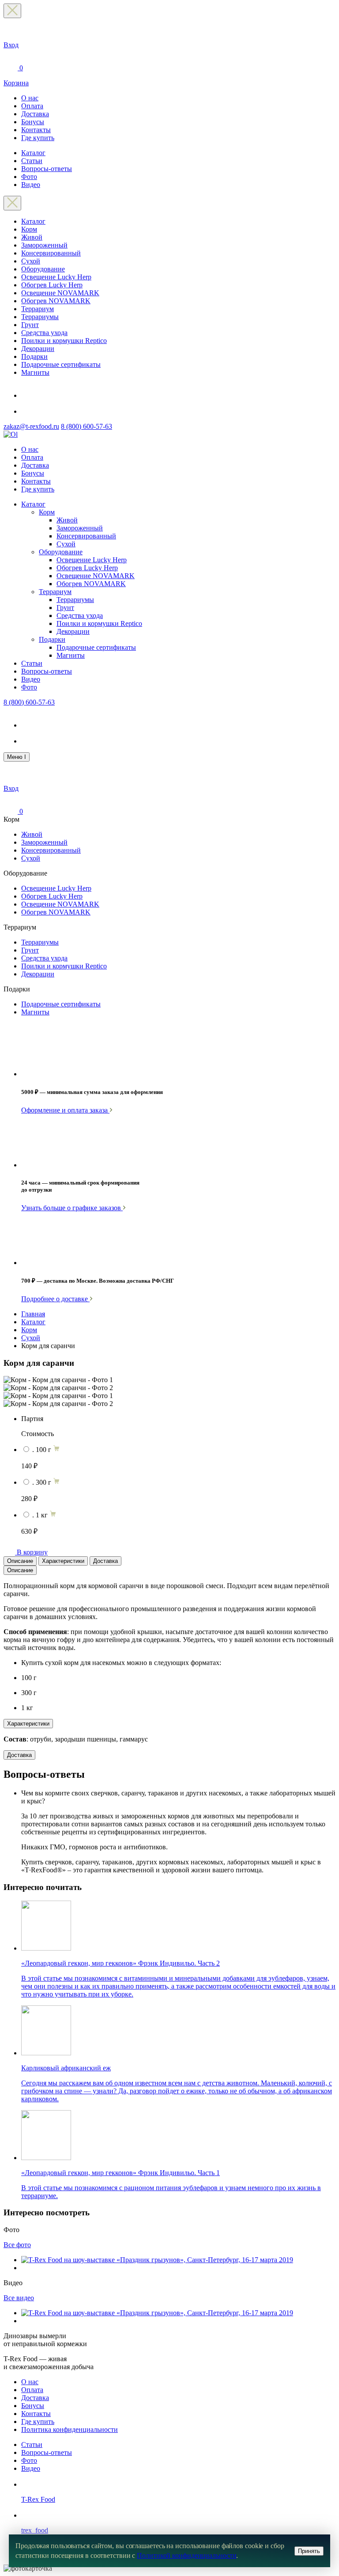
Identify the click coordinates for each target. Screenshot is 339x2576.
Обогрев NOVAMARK (56, 301)
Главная (33, 1314)
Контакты (36, 130)
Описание (20, 1561)
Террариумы (40, 317)
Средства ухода (44, 333)
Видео (31, 185)
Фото (29, 177)
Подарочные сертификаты (61, 364)
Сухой (31, 261)
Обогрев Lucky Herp (52, 285)
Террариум (38, 309)
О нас (30, 98)
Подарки (34, 356)
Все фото (17, 2245)
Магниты (35, 372)
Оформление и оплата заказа (65, 1110)
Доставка (35, 114)
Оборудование (43, 269)
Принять (309, 2551)
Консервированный (51, 253)
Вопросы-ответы (47, 169)
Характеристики (63, 1561)
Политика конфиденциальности (70, 2429)
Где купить (38, 138)
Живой (32, 237)
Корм (29, 229)
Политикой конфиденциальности (186, 2555)
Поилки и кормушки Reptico (64, 341)
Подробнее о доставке (55, 1299)
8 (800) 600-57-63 (87, 426)
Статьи (32, 161)
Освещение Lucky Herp (56, 277)
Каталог (33, 153)
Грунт (30, 325)
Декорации (38, 349)
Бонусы (33, 122)
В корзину (32, 1552)
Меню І (17, 757)
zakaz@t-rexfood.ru (31, 426)
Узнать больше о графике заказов (72, 1208)
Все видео (19, 2298)
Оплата (32, 106)
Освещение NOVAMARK (60, 293)
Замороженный (44, 245)
